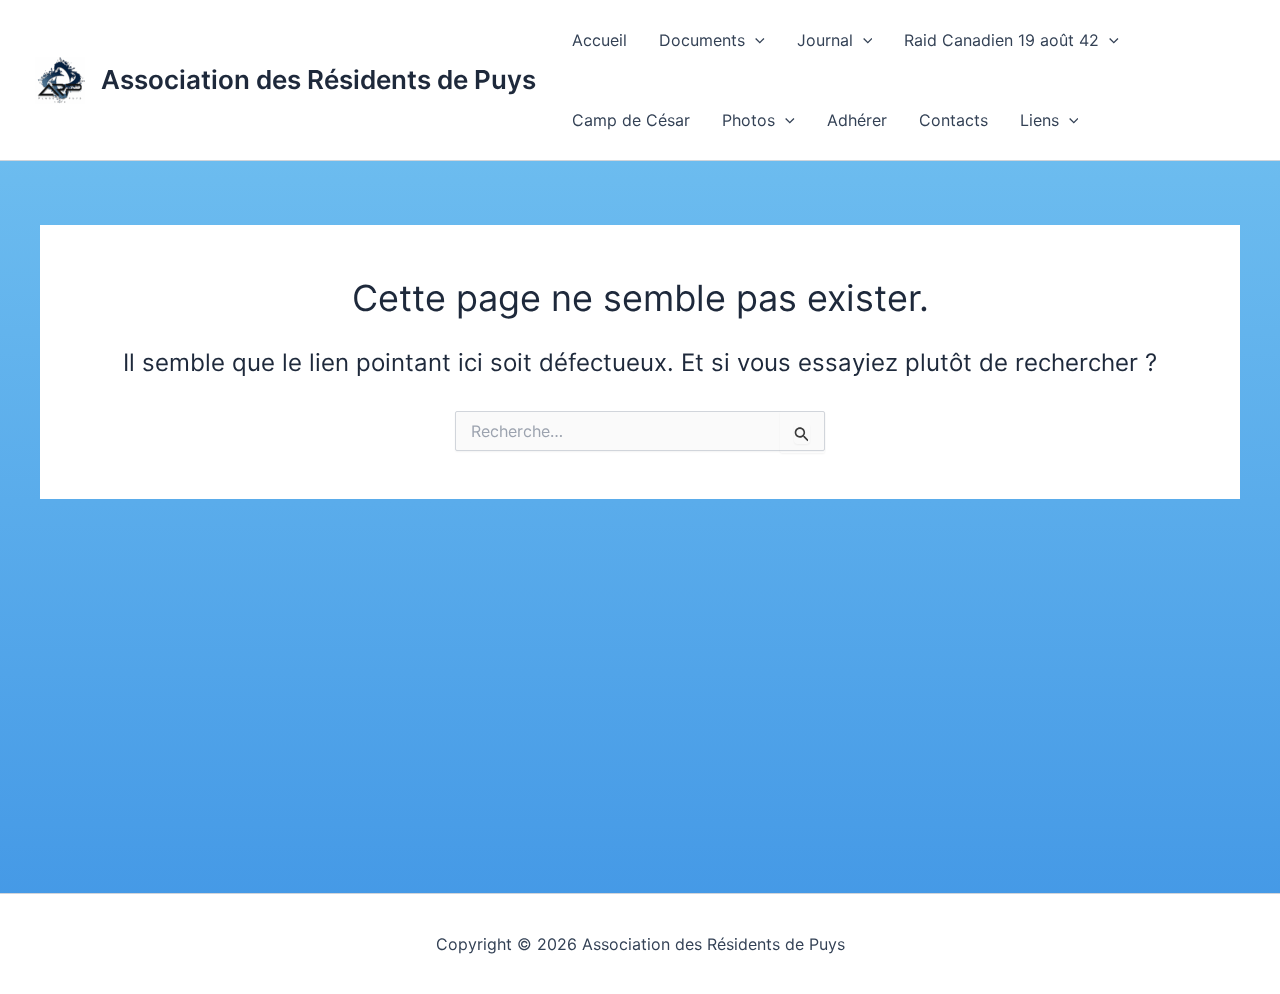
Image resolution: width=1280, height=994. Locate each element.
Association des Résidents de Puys (318, 79)
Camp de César (631, 120)
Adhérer (857, 120)
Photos (748, 120)
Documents (702, 40)
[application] (755, 40)
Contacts (953, 120)
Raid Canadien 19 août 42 (1001, 40)
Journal (825, 40)
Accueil (599, 40)
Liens (1039, 120)
